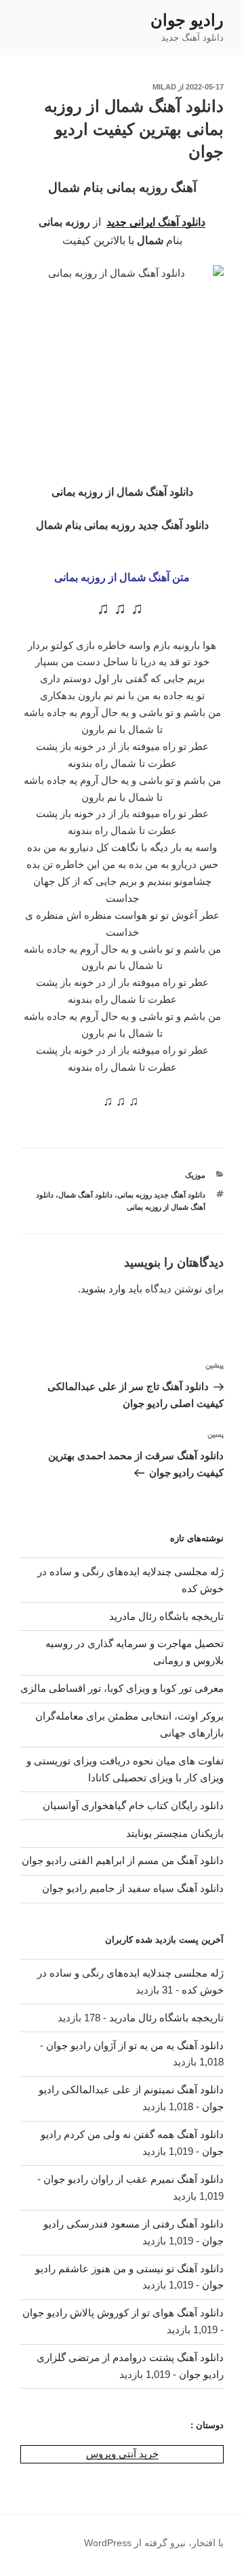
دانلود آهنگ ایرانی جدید (156, 222)
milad (164, 87)
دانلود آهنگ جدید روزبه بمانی (161, 1195)
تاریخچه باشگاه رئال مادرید (166, 1616)
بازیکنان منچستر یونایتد (175, 1833)
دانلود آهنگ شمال (85, 1195)
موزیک (195, 1175)
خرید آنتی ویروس (122, 2454)
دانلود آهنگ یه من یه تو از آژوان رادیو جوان (135, 2045)
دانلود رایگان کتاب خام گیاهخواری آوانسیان (133, 1805)
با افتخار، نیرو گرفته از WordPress (154, 2543)
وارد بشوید (103, 1289)
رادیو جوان (187, 20)
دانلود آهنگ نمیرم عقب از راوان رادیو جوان (134, 2179)
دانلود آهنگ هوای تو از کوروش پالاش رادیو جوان (123, 2313)
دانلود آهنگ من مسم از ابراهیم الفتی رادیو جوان (123, 1860)
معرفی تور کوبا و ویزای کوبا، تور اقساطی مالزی (122, 1688)
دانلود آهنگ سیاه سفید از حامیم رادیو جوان (133, 1888)
